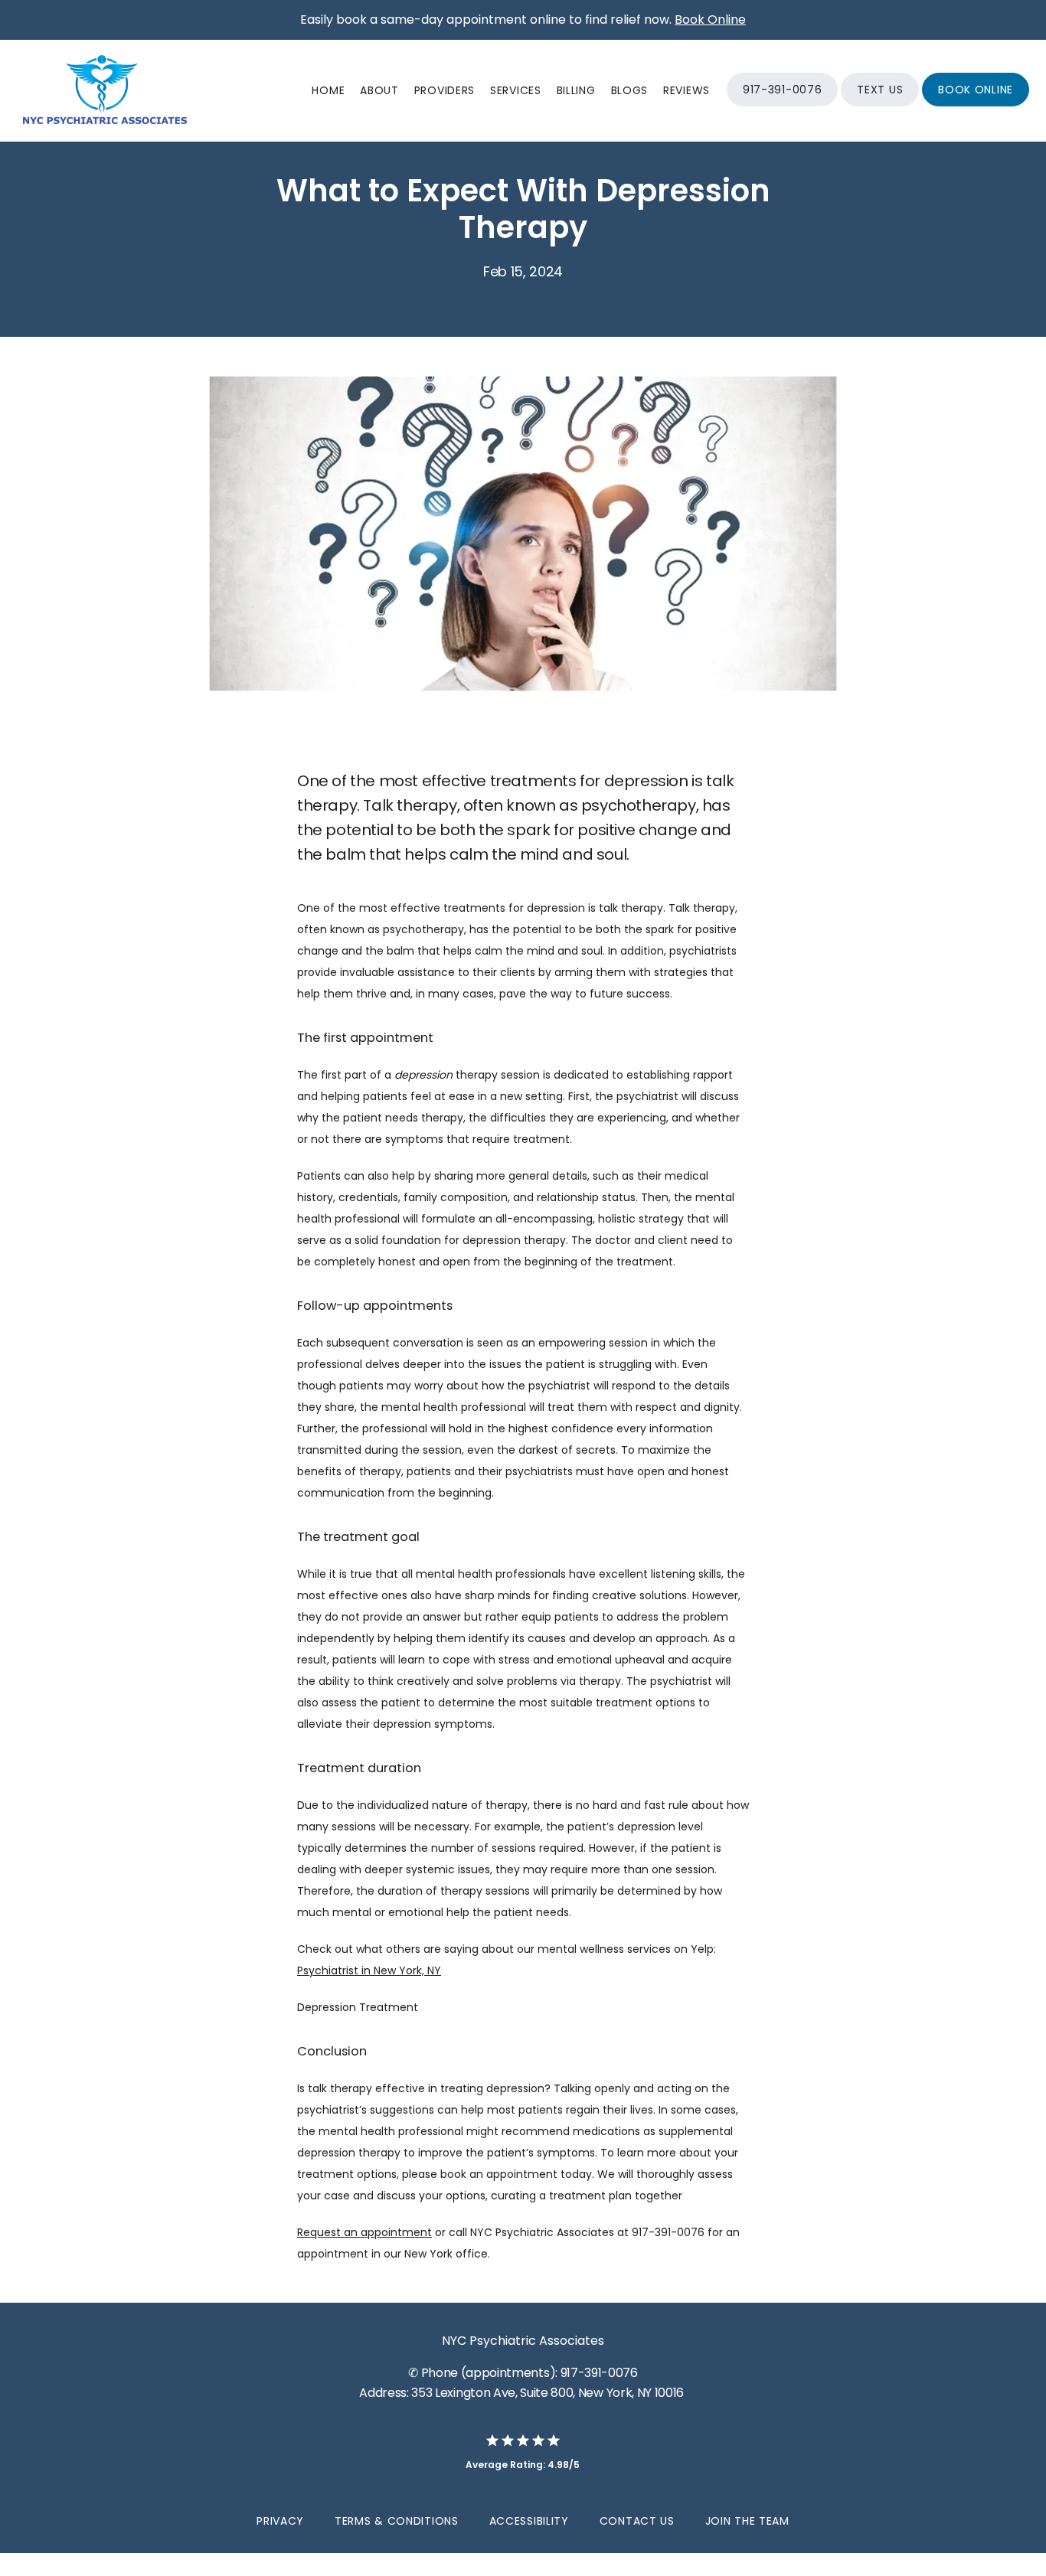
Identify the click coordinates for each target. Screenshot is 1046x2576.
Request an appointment (364, 2232)
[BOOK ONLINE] (976, 105)
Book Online (710, 20)
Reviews (686, 90)
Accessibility (529, 2521)
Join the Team (747, 2521)
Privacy (280, 2521)
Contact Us (637, 2521)
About (379, 90)
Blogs (630, 90)
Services (516, 90)
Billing (576, 90)
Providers (445, 90)
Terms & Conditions (397, 2521)
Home (328, 90)
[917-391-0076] (782, 105)
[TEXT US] (880, 105)
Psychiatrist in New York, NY (369, 1970)
